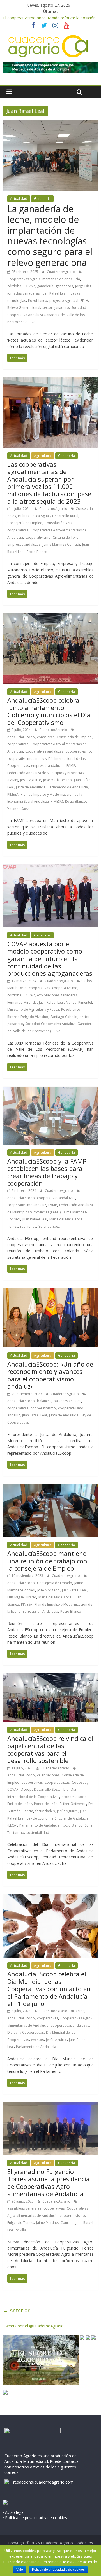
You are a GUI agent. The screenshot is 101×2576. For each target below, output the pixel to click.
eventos (37, 2040)
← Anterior (16, 2310)
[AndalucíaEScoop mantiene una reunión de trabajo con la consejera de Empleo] (50, 1487)
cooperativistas (57, 1782)
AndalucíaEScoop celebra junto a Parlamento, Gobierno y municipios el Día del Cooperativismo (49, 711)
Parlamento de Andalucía (68, 787)
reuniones (28, 1226)
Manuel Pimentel (79, 1002)
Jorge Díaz (83, 286)
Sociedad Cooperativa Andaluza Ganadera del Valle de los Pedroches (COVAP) (47, 315)
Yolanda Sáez (18, 809)
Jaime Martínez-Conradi (61, 544)
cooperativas (18, 530)
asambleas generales (24, 2208)
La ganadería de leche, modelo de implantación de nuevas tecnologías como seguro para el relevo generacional (50, 236)
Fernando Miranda (22, 1002)
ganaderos (64, 286)
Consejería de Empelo (55, 1583)
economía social (74, 1797)
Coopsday (80, 1782)
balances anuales (67, 1401)
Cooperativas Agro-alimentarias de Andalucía (44, 279)
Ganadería (42, 199)
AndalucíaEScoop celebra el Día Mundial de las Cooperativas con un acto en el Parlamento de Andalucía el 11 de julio (49, 1989)
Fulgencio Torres (21, 2223)
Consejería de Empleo (25, 523)
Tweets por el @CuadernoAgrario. (34, 2326)
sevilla (21, 2230)
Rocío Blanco (37, 552)
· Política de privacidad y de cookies (35, 2518)
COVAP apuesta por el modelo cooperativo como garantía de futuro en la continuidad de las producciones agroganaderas (50, 959)
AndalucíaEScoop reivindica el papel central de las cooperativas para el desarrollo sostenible (50, 1749)
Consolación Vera (59, 523)
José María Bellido (58, 780)
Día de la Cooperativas (26, 2032)
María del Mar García (55, 1597)
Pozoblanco (38, 301)
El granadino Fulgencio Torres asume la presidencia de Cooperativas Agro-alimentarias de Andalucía (49, 2183)
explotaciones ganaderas (57, 995)
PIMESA (13, 794)
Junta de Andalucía (31, 787)
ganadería (45, 286)
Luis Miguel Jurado (22, 1597)
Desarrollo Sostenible (51, 1789)
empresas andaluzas (24, 544)
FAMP (71, 766)
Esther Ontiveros (73, 1804)
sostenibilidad (38, 1833)
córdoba (14, 286)
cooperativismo (38, 537)
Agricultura (43, 456)
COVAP (29, 286)
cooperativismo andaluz (27, 759)
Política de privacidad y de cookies (58, 2570)
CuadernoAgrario (61, 272)
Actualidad (19, 199)
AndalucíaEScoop (21, 737)
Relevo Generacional (24, 308)
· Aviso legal (14, 2512)
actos (80, 2011)
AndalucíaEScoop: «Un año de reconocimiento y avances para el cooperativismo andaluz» (50, 1375)
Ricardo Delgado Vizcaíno (28, 1017)
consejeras (46, 737)
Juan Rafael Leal (54, 293)
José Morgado (49, 1590)
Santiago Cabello (64, 1017)
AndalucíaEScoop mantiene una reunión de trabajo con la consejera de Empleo (47, 1561)
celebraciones (48, 1775)
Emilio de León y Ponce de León (32, 1804)
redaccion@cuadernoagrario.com (43, 2482)
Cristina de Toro (66, 537)
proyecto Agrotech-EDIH (69, 301)
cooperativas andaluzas (44, 751)
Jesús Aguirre (31, 780)
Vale (20, 2570)
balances (44, 1401)
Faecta (28, 1811)
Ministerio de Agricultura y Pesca (33, 1009)
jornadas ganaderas (23, 293)
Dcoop (26, 1789)
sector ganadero (56, 308)
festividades (45, 1811)
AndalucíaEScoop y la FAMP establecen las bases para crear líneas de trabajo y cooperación (47, 1172)
